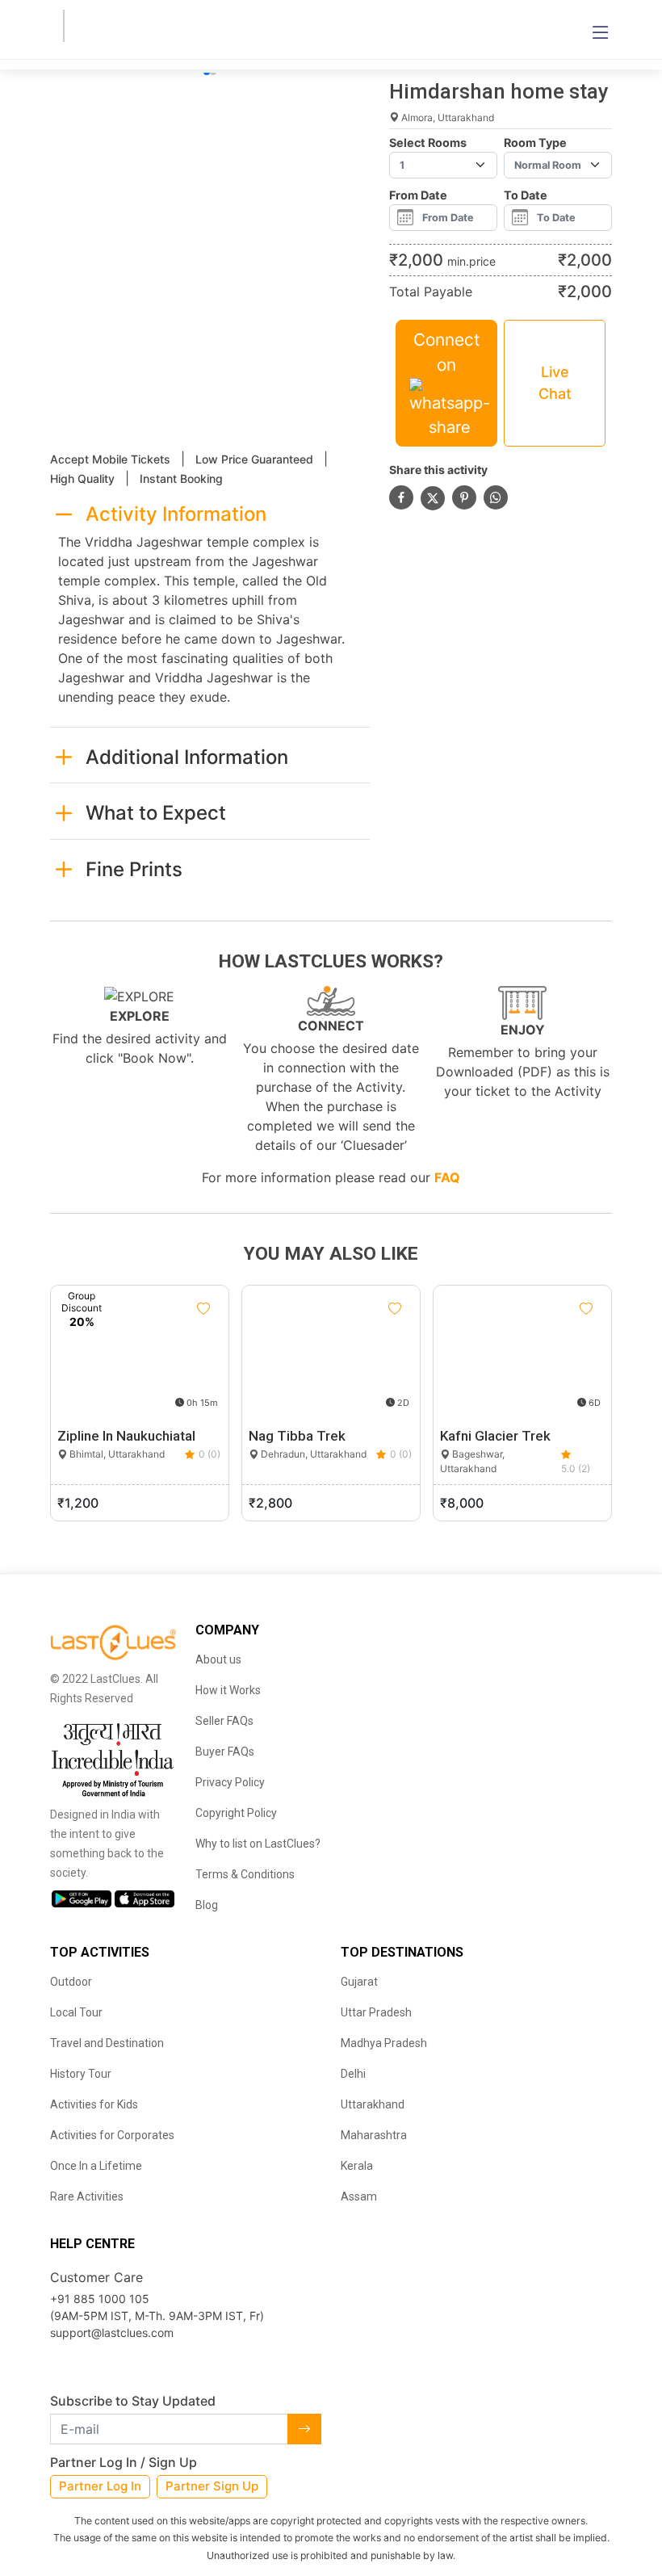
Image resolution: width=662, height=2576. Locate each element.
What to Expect (156, 813)
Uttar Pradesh (376, 2012)
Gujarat (359, 1982)
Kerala (357, 2166)
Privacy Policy (230, 1782)
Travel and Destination (107, 2043)
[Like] (203, 1309)
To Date (526, 195)
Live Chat (555, 383)
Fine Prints (134, 869)
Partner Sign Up (212, 2486)
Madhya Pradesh (384, 2043)
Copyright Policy (236, 1813)
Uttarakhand (373, 2104)
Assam (359, 2196)
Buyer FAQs (225, 1752)
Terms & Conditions (245, 1874)
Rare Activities (87, 2196)
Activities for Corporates (112, 2135)
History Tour (81, 2074)
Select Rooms (428, 143)
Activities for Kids (94, 2104)
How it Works (228, 1690)
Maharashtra (374, 2135)
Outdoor (71, 1982)
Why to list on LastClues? (258, 1844)
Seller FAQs (224, 1721)
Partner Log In (100, 2486)
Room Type (535, 143)
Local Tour (76, 2012)
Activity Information (176, 514)
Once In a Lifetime (96, 2166)
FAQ (447, 1177)
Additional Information (187, 757)
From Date (418, 195)
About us (218, 1659)
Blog (207, 1905)
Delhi (353, 2074)
